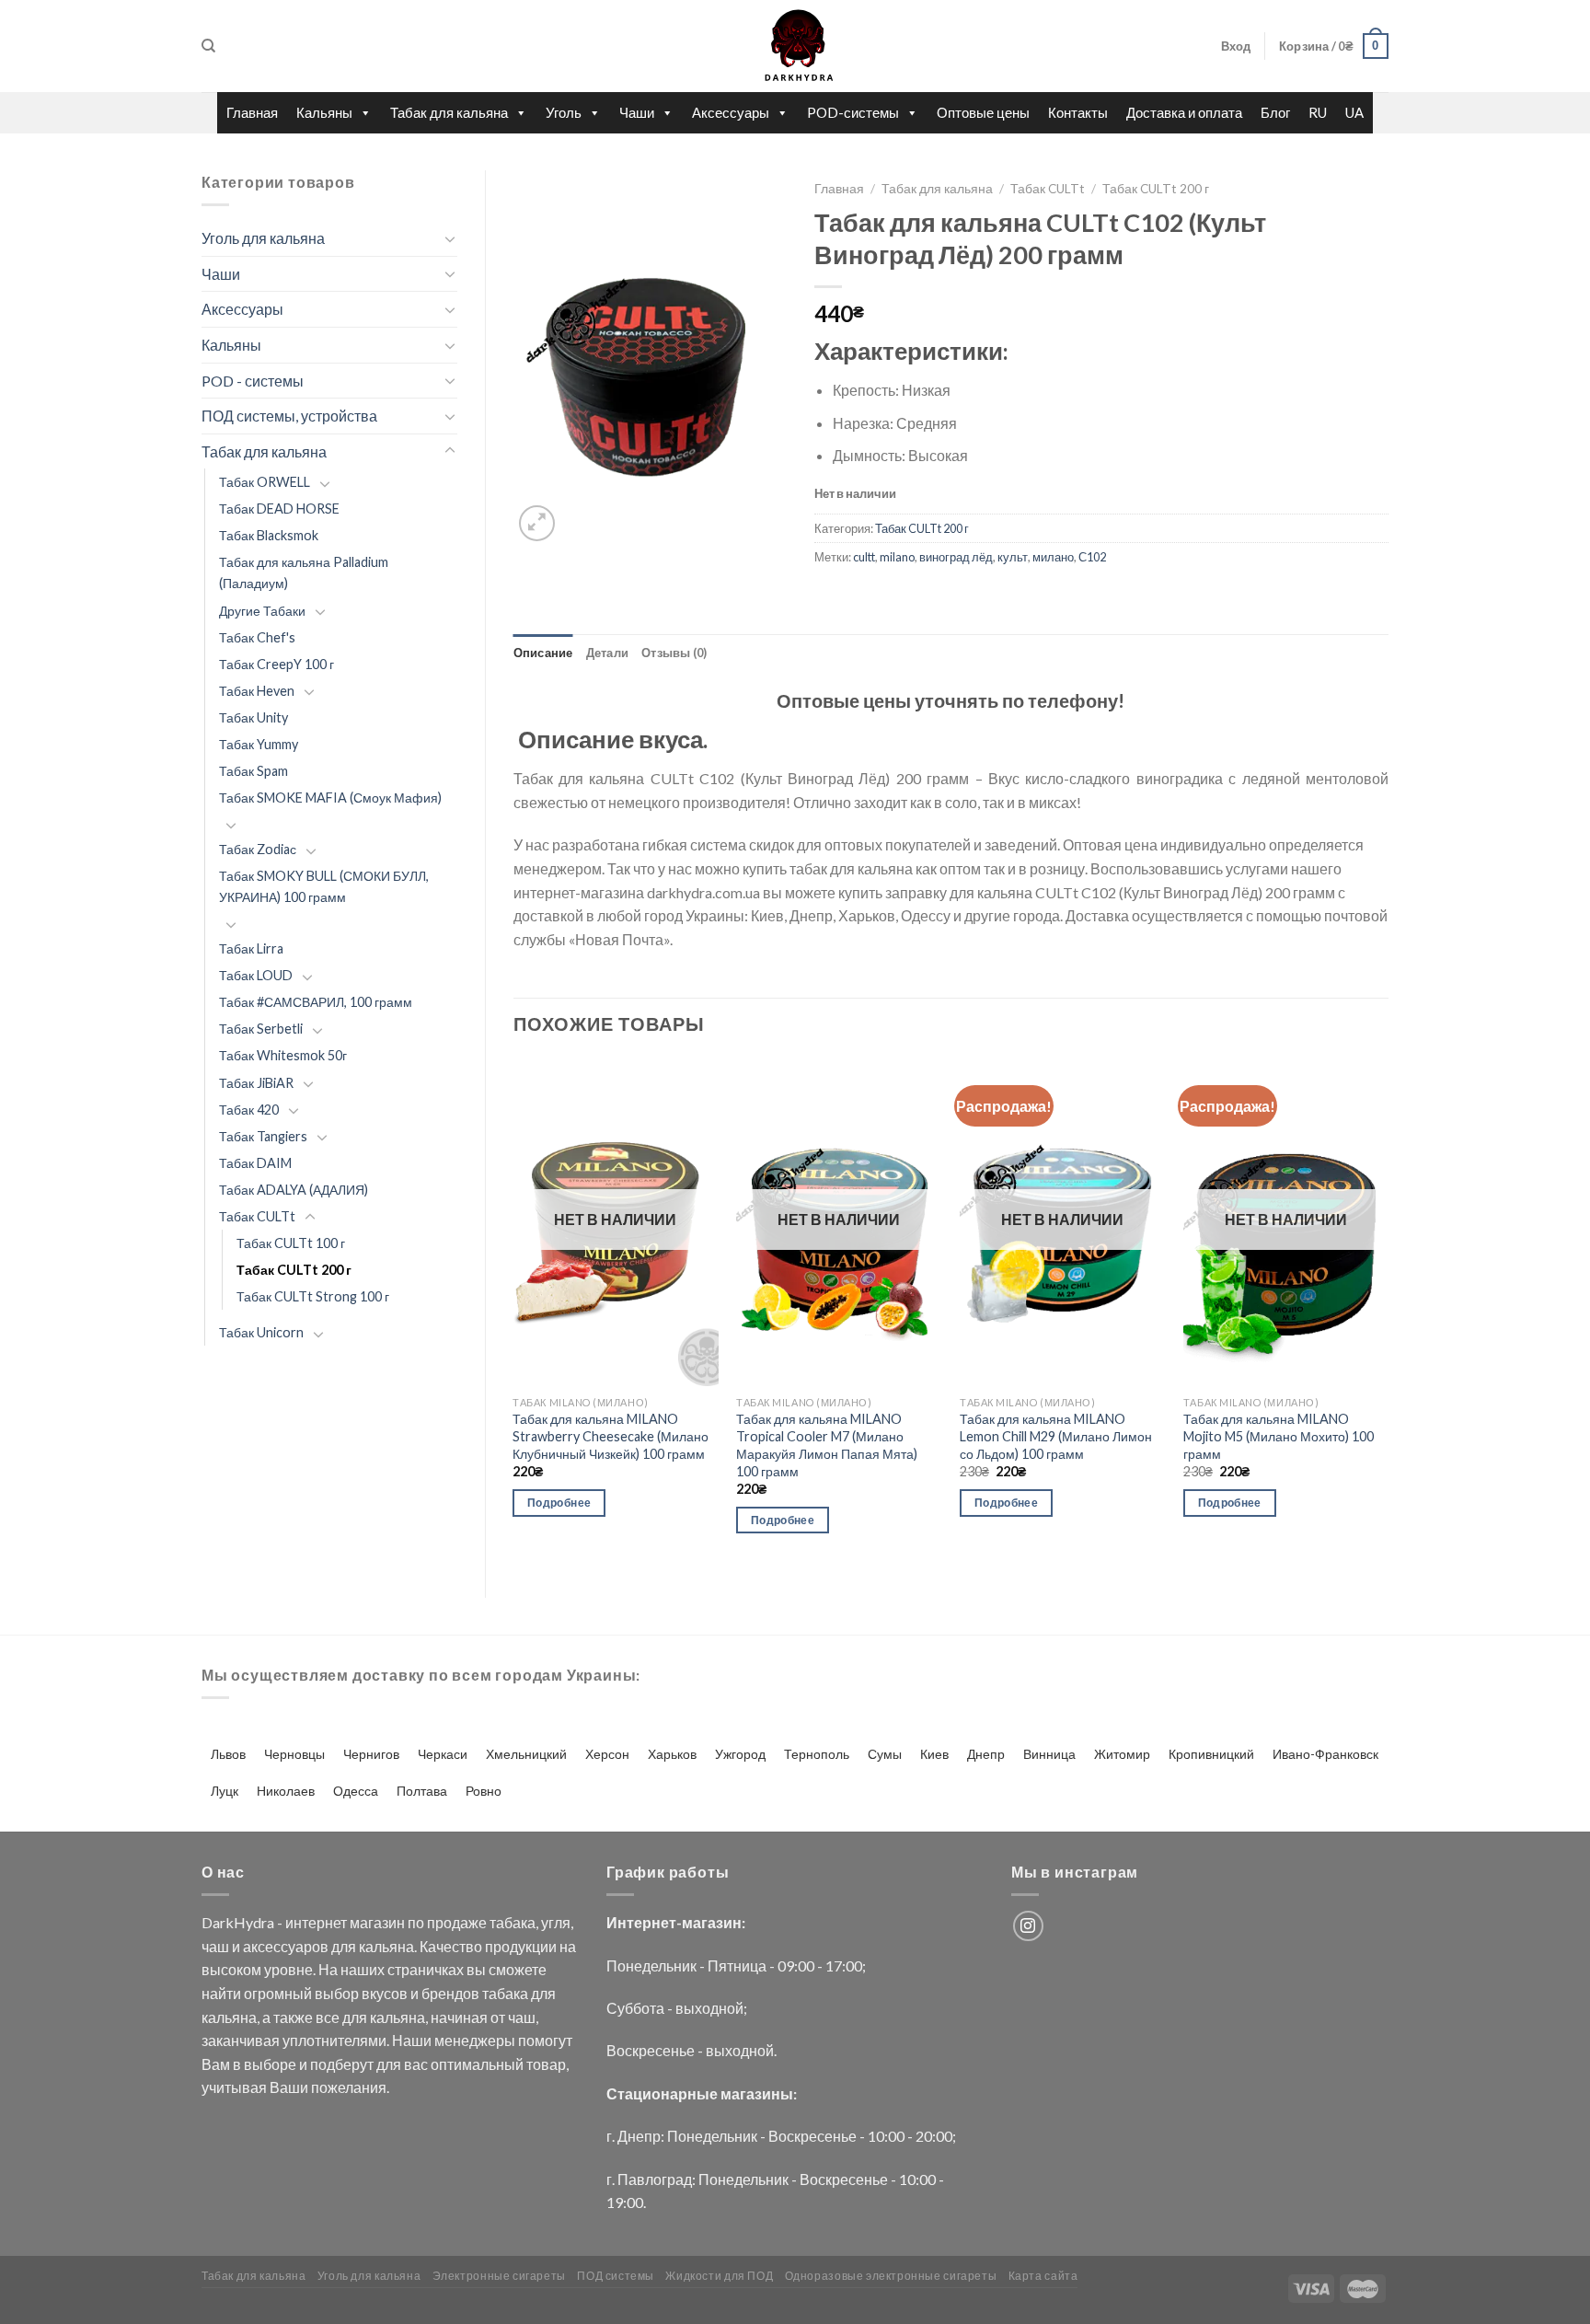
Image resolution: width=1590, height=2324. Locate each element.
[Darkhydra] (795, 46)
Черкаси (443, 1754)
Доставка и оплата (1184, 112)
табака (513, 1922)
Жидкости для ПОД (719, 2276)
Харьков (672, 1754)
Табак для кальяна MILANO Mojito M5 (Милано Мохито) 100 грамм (1279, 1436)
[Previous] (514, 1312)
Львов (228, 1754)
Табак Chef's (257, 637)
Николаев (286, 1791)
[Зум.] (537, 523)
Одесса (356, 1791)
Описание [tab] (543, 653)
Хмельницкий (526, 1754)
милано (1053, 557)
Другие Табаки (262, 611)
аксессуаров (286, 1946)
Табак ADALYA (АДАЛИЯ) (294, 1190)
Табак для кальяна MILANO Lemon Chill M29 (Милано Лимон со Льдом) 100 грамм (1056, 1436)
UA (1354, 112)
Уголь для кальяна (263, 238)
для (344, 1946)
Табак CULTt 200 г (294, 1270)
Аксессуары (731, 112)
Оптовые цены (983, 112)
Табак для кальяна (449, 112)
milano (897, 557)
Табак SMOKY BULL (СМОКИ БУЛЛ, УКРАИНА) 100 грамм (324, 886)
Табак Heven (257, 691)
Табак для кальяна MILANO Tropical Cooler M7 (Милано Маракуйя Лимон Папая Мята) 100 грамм (827, 1445)
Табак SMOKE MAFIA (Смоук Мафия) (330, 798)
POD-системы (853, 112)
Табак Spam (253, 771)
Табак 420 (249, 1110)
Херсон (607, 1754)
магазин (377, 1922)
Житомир (1122, 1754)
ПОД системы (616, 2276)
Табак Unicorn (261, 1332)
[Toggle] (450, 238)
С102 (1092, 557)
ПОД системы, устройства (289, 416)
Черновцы (294, 1754)
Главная (252, 112)
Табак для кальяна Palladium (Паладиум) (304, 572)
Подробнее (559, 1503)
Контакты (1078, 112)
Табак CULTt (257, 1216)
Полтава (422, 1791)
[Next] (1388, 1312)
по (416, 1922)
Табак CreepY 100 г (277, 664)
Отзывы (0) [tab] (674, 653)
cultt (864, 557)
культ (1013, 557)
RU (1318, 112)
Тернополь (817, 1754)
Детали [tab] (608, 653)
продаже (457, 1922)
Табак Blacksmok (269, 535)
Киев (934, 1754)
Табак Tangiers (263, 1136)
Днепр (986, 1754)
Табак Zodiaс (258, 849)
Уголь (564, 112)
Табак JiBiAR (256, 1083)
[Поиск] (208, 46)
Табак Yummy (259, 744)
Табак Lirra (251, 948)
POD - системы (253, 381)
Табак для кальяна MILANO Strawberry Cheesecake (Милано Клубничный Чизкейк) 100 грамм (611, 1436)
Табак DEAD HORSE (279, 509)
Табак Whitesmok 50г (283, 1055)
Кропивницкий (1211, 1754)
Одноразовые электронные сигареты (891, 2276)
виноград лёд (956, 557)
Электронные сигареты (499, 2276)
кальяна (386, 1946)
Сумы (885, 1754)
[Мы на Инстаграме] (1028, 1926)
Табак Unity (253, 717)
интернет (316, 1922)
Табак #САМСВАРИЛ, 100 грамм (316, 1002)
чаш (215, 1946)
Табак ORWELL (265, 482)
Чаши (637, 112)
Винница (1049, 1754)
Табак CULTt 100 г (291, 1243)
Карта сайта (1043, 2276)
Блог (1275, 112)
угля (556, 1922)
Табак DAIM (255, 1163)
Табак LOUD (256, 975)
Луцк (225, 1791)
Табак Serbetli (261, 1029)
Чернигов (371, 1754)
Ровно (484, 1791)
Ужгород (740, 1754)
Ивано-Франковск (1325, 1754)
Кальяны (324, 112)
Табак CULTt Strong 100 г (313, 1296)
